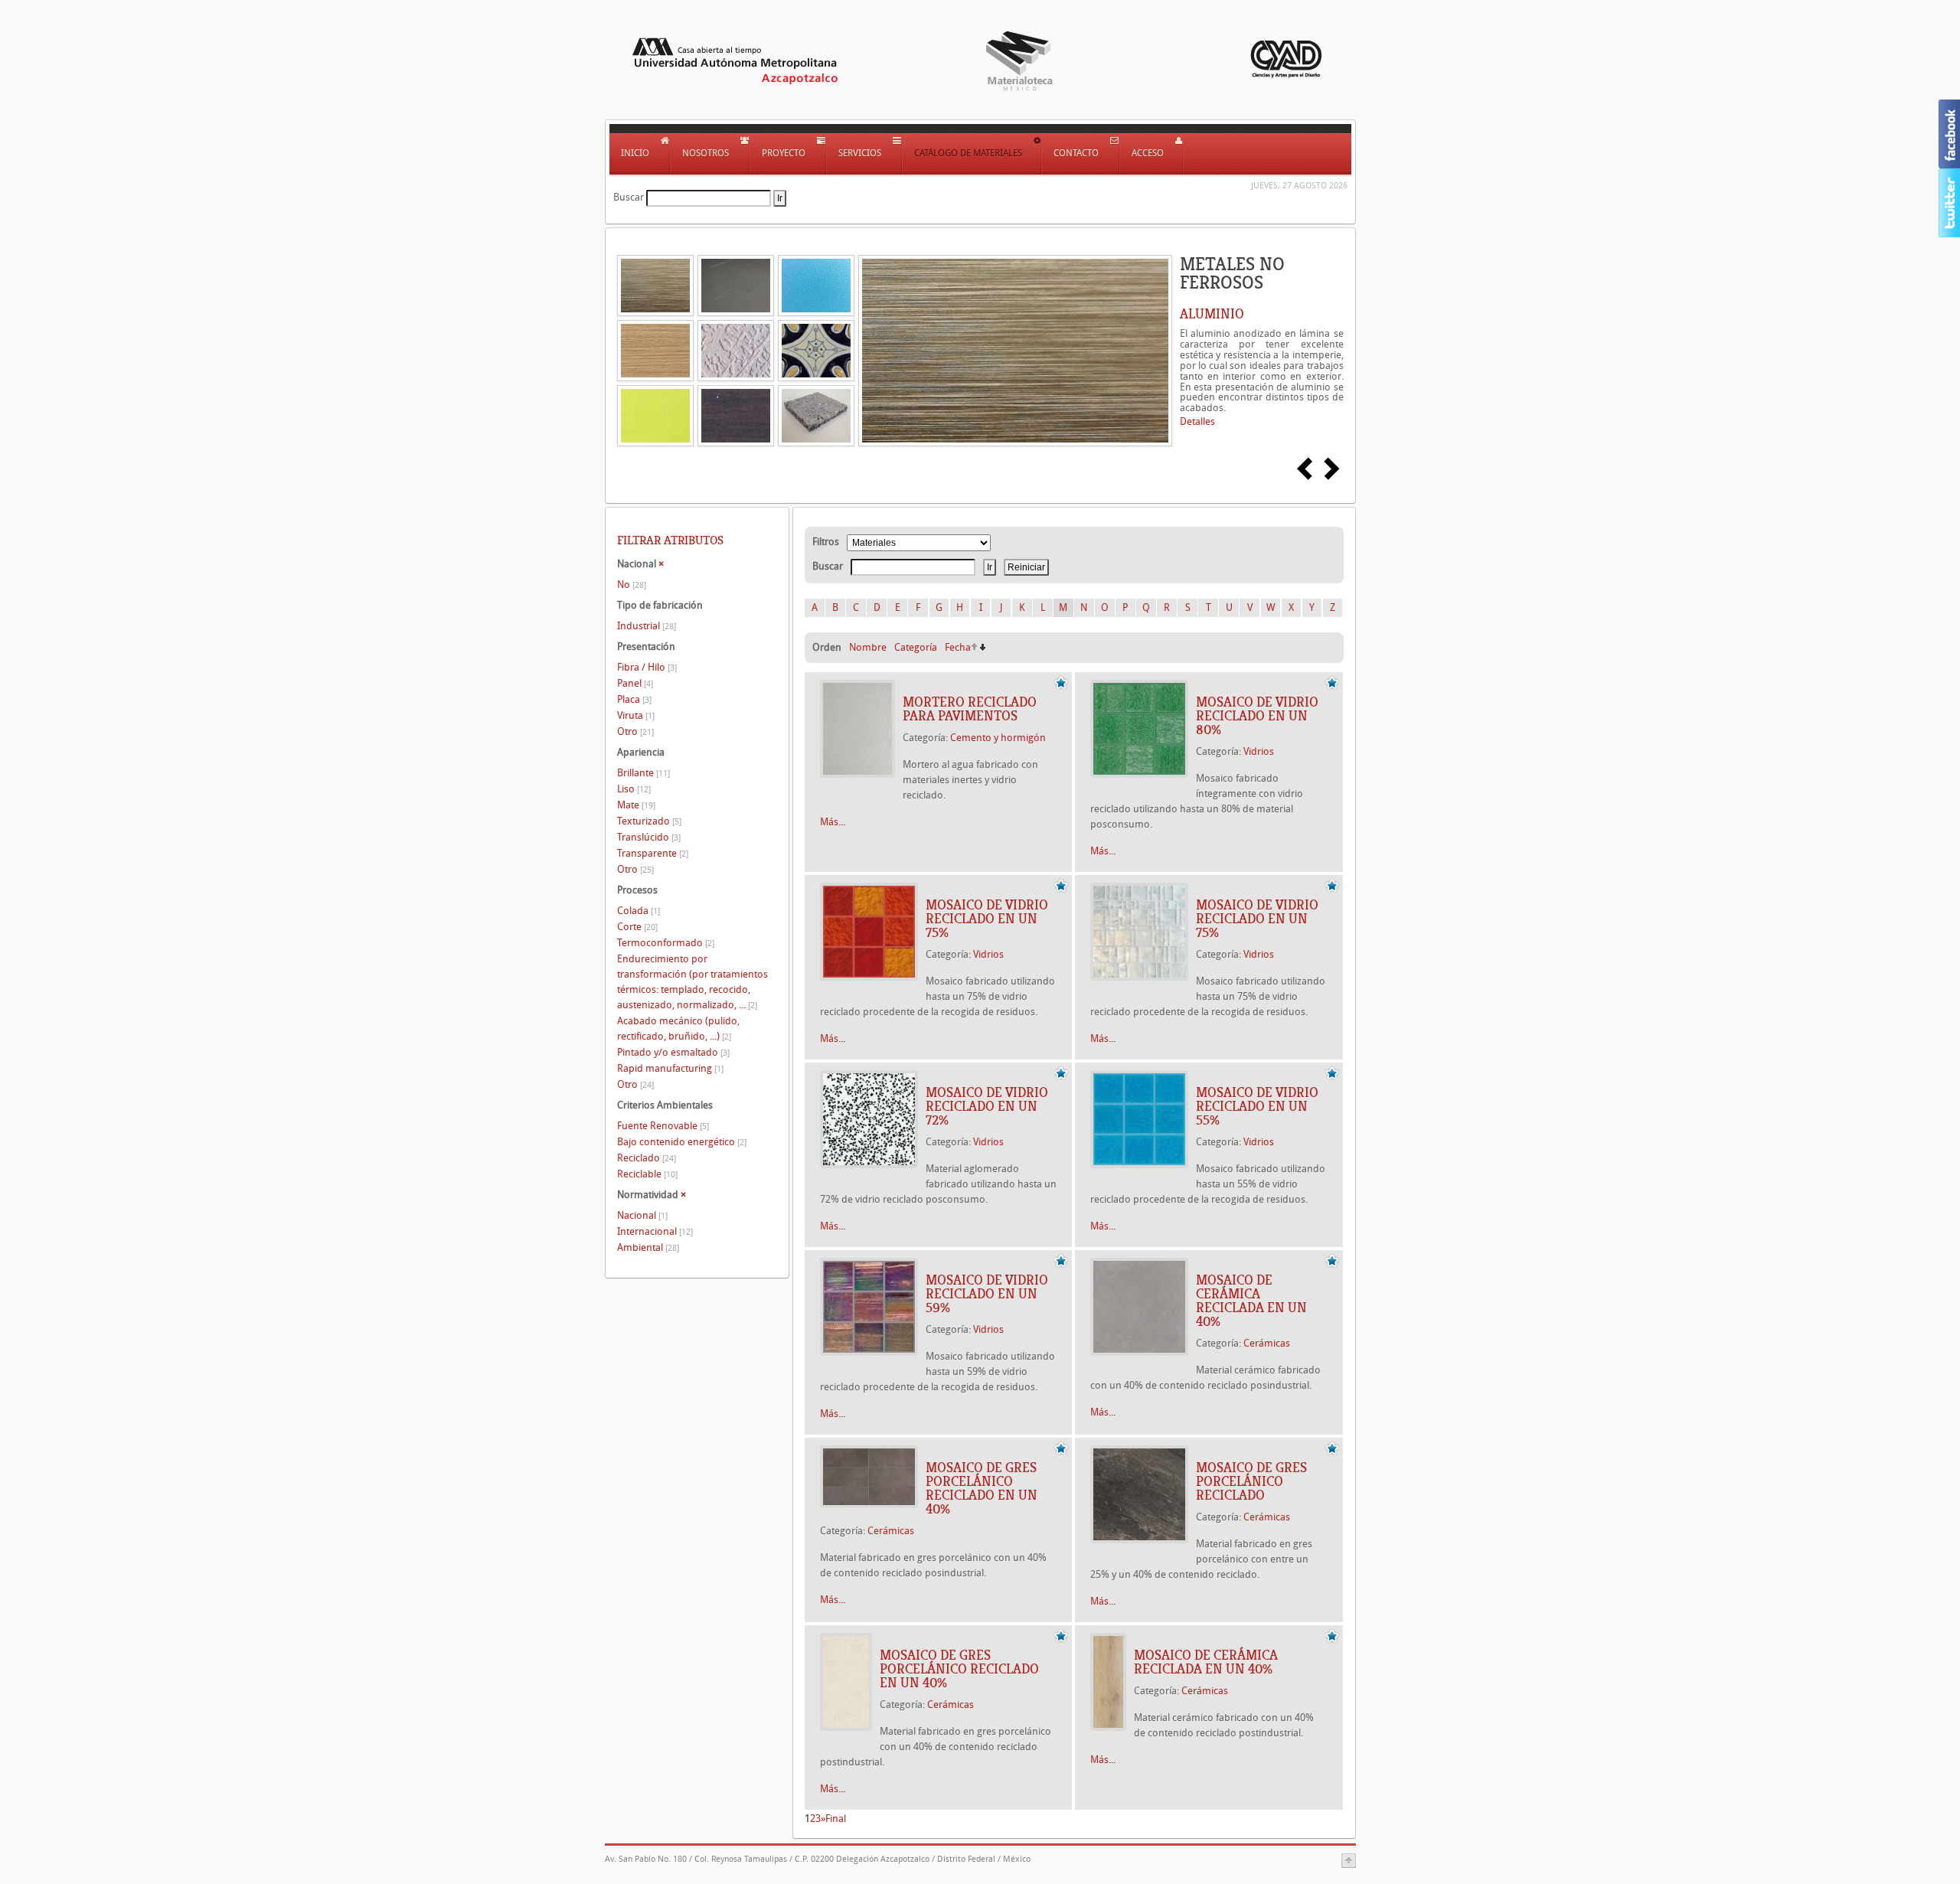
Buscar (629, 197)
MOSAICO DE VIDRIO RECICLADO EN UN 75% (987, 919)
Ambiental (648, 1247)
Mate (636, 805)
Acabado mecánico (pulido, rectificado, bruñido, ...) (678, 1029)
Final (836, 1819)
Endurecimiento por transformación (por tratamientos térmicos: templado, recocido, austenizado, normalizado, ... (693, 982)
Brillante (644, 773)
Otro (635, 731)
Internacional (655, 1231)
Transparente (653, 853)
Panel (635, 683)
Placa (634, 699)
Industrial (647, 626)
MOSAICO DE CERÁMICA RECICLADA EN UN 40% (1251, 1301)
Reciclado (647, 1158)
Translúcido (649, 837)
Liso (634, 789)
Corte (637, 927)
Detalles (1197, 421)
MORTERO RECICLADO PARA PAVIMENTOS (970, 709)
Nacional (642, 1215)
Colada (639, 911)
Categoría (916, 647)
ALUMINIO (1212, 314)
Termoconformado (666, 943)
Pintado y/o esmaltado (673, 1052)
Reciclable (647, 1174)
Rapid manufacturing (670, 1068)
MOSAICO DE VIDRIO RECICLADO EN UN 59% (987, 1294)
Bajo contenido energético (682, 1142)
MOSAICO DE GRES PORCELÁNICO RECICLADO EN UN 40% (982, 1488)
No (632, 584)
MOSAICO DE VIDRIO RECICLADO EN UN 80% (1257, 716)
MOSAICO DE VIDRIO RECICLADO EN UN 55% (1257, 1106)
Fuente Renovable (663, 1126)
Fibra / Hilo (647, 667)
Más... (833, 822)
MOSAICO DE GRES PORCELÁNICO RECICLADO (1251, 1481)
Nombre (868, 647)
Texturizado (649, 821)
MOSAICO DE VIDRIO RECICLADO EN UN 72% (987, 1106)
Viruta (636, 715)
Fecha (958, 647)
